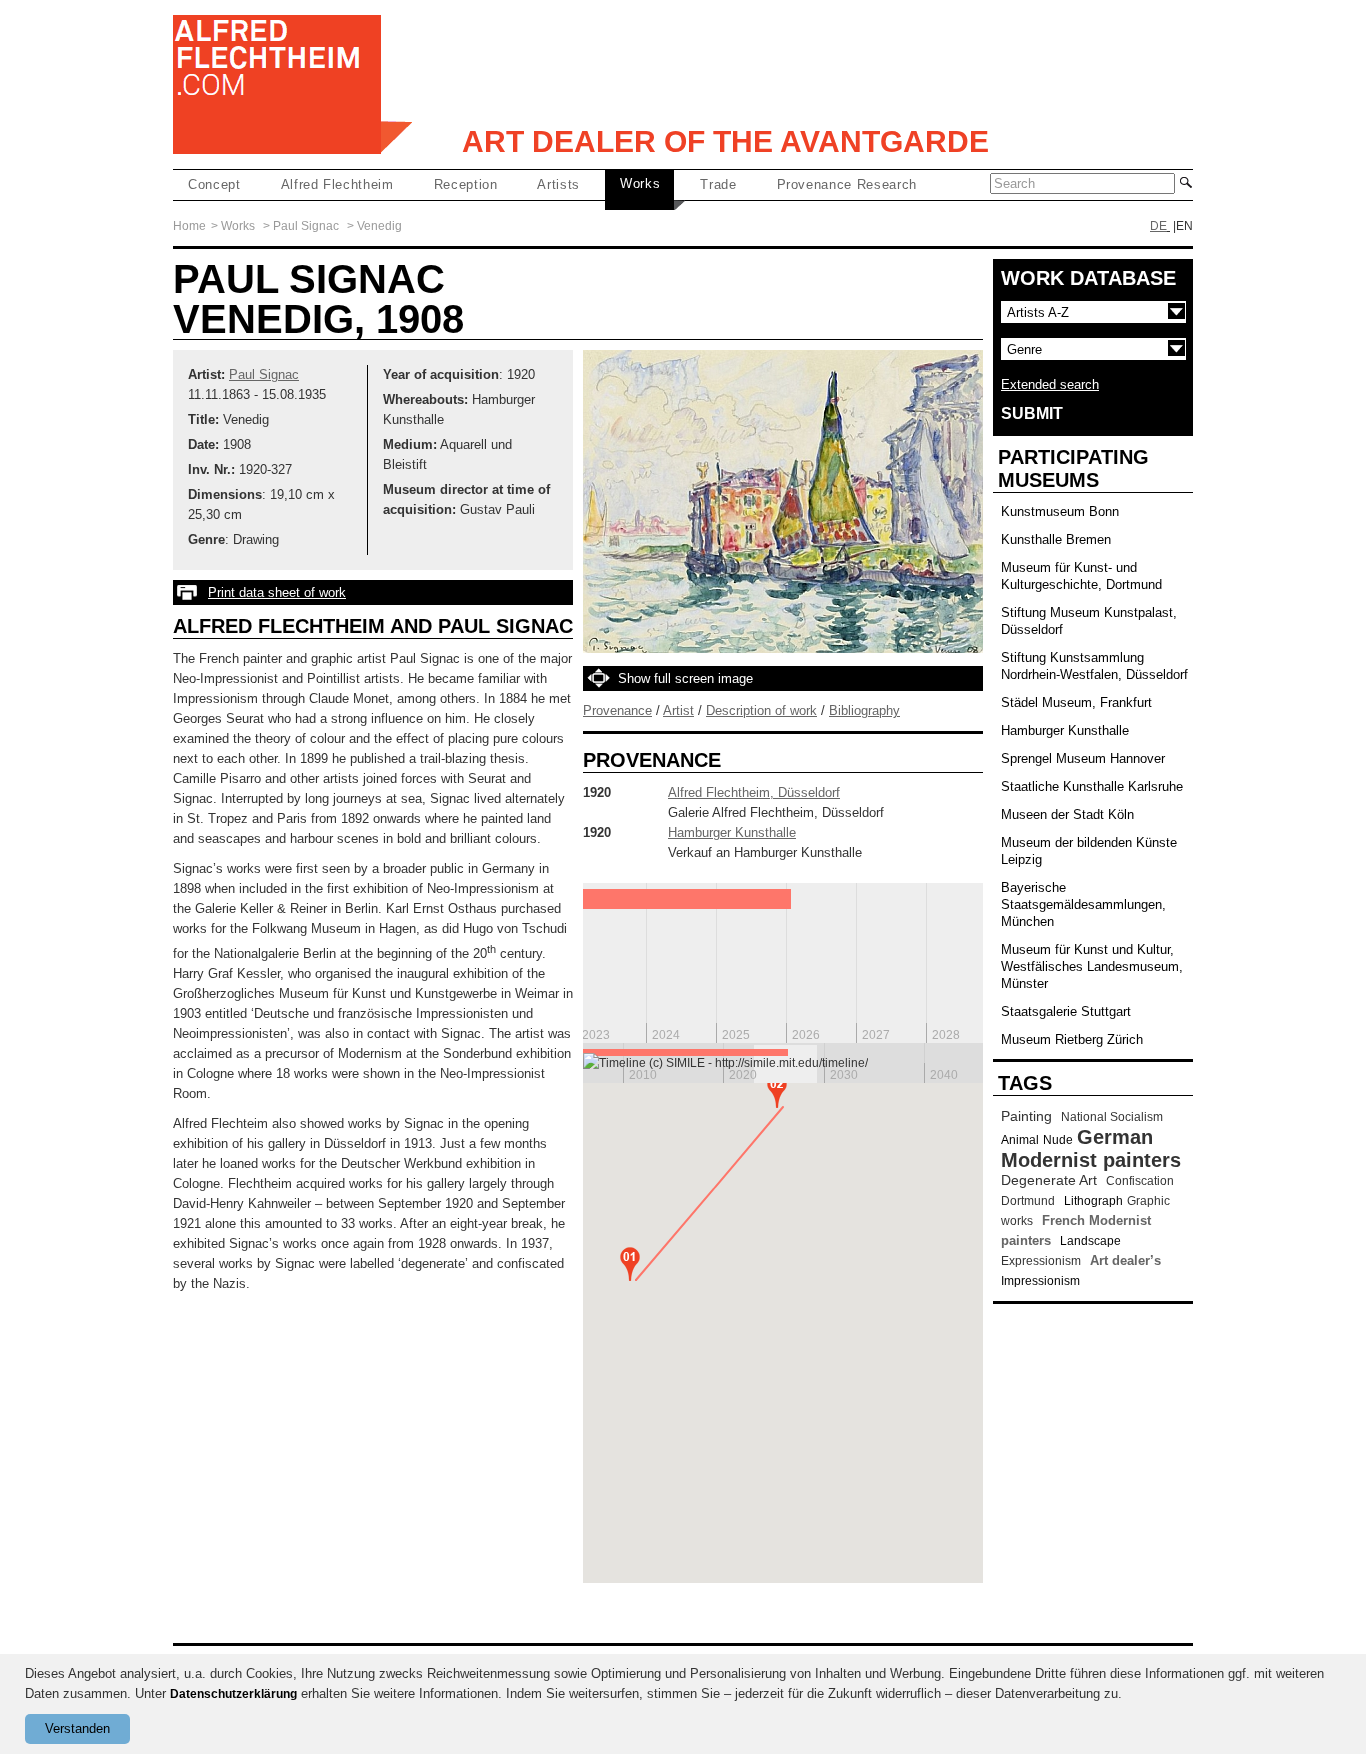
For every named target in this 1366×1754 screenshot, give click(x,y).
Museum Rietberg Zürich (1072, 1039)
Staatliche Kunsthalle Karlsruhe (1092, 786)
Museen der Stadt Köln (1067, 814)
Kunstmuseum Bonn (1060, 511)
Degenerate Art (1049, 1180)
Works (640, 183)
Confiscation (1140, 1181)
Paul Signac (306, 226)
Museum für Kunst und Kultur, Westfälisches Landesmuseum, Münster (1092, 966)
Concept (214, 184)
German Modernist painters (1091, 1148)
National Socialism (1112, 1117)
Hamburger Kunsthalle (732, 832)
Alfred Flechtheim (337, 184)
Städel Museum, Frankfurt (1076, 702)
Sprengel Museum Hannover (1083, 758)
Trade (718, 184)
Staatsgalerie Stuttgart (1066, 1011)
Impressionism (1040, 1281)
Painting (1026, 1116)
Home (189, 226)
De (1158, 226)
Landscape (1090, 1241)
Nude (1058, 1140)
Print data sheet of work (277, 592)
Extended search (1050, 384)
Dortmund (1028, 1201)
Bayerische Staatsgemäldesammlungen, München (1083, 904)
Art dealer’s (1125, 1260)
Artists (558, 184)
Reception (466, 184)
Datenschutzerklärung (233, 1694)
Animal (1020, 1140)
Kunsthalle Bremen (1056, 539)
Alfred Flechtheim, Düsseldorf (754, 792)
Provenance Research (847, 184)
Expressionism (1041, 1261)
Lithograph (1093, 1201)
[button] (630, 1264)
